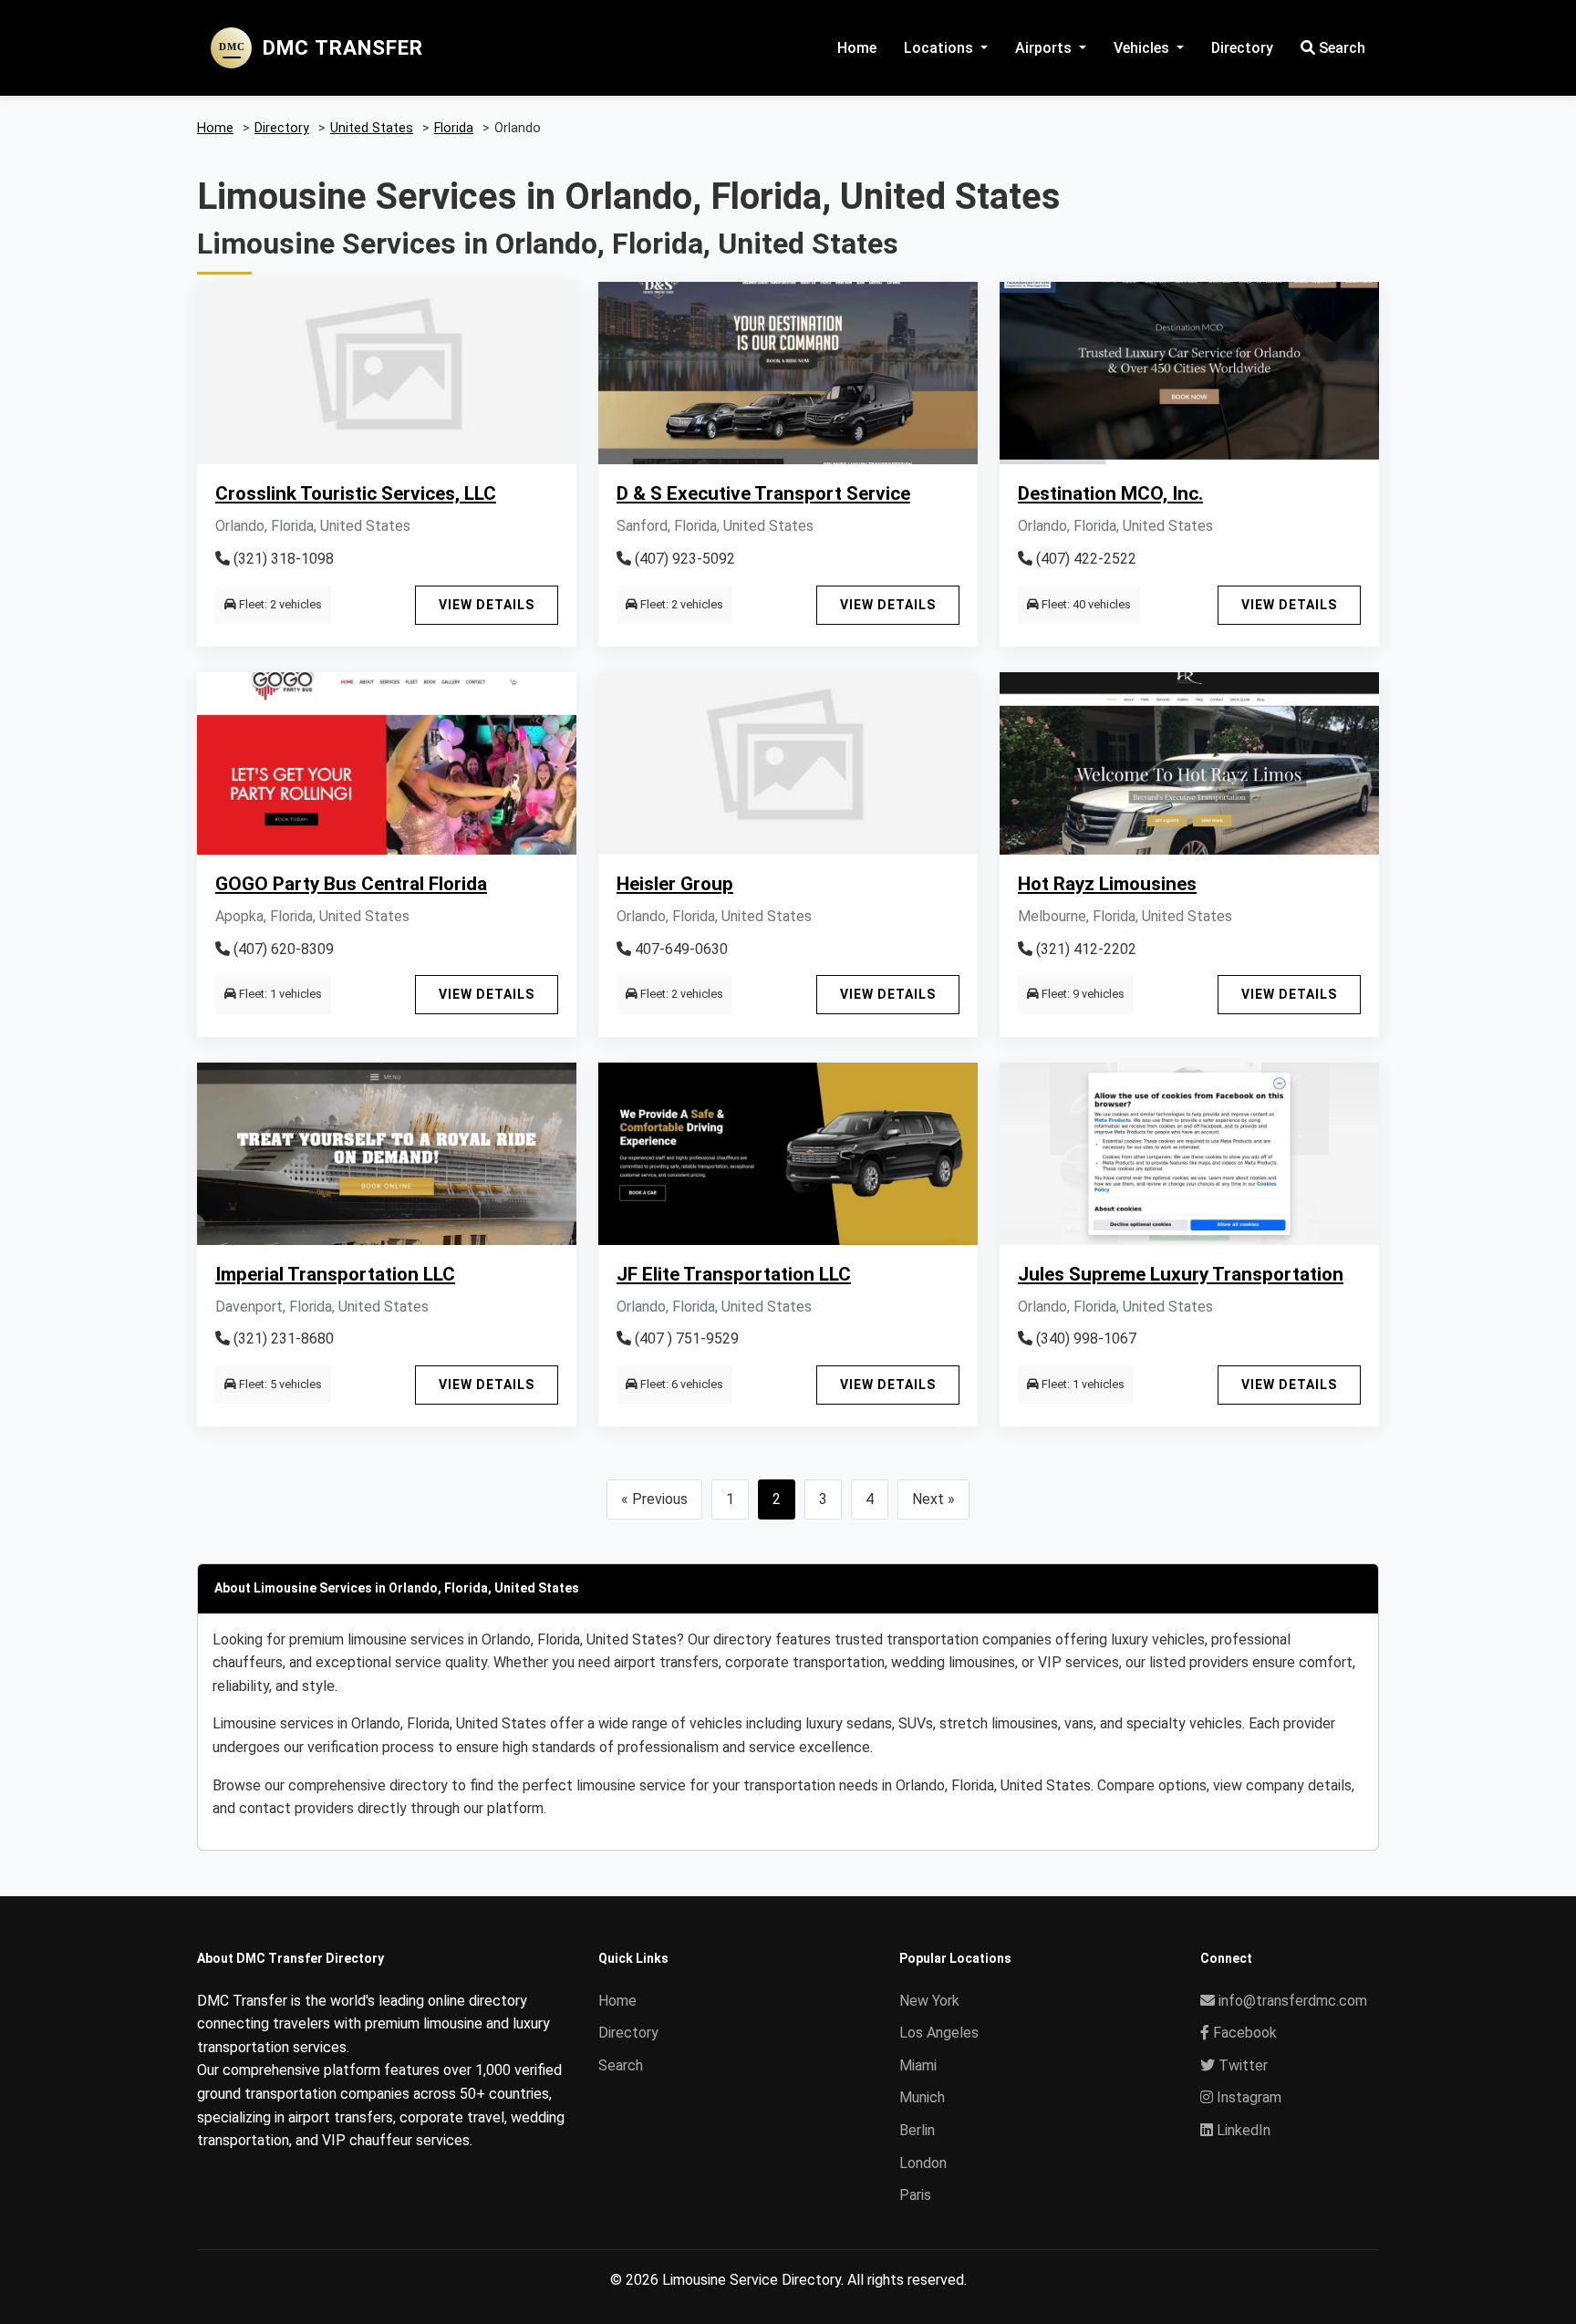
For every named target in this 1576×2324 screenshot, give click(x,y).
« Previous (654, 1499)
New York (929, 2001)
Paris (915, 2195)
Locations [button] (940, 48)
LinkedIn (1242, 2130)
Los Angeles (939, 2033)
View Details (487, 605)
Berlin (917, 2130)
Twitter (1241, 2065)
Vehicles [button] (1143, 48)
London (923, 2163)
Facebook (1243, 2033)
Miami (918, 2065)
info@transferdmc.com (1293, 2001)
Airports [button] (1045, 48)
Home (857, 48)
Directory (1242, 48)
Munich (922, 2097)
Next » (933, 1499)
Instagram (1247, 2097)
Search (1340, 48)
